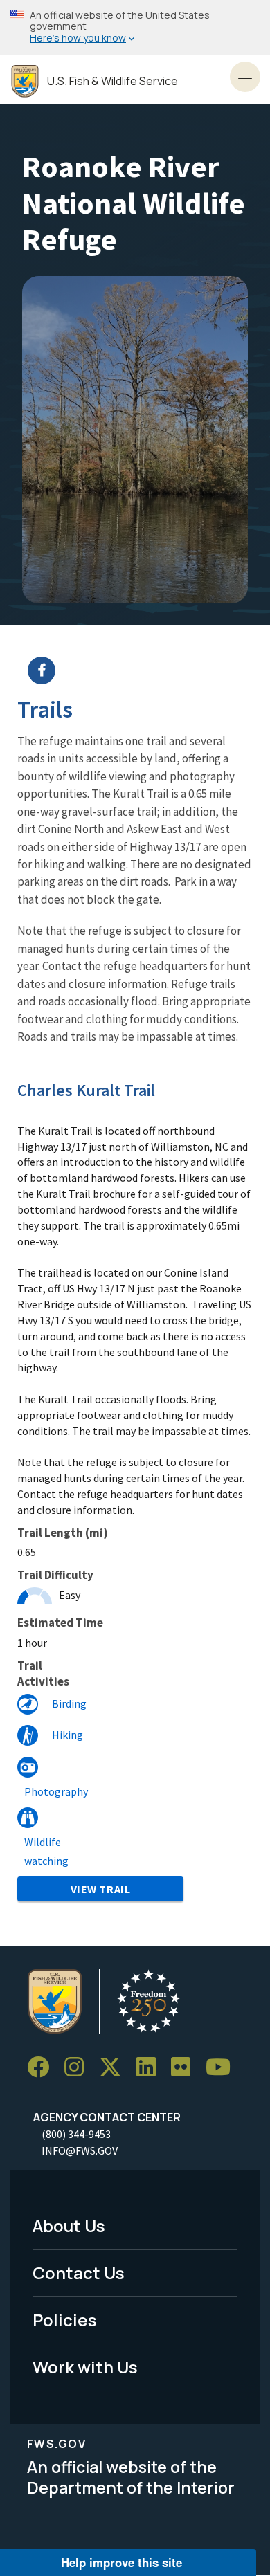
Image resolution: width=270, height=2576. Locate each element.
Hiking (67, 1735)
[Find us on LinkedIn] (151, 2067)
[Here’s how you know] (135, 27)
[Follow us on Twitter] (115, 2067)
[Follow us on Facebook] (43, 2067)
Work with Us (85, 2367)
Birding (69, 1703)
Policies (65, 2320)
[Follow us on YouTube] (223, 2067)
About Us (69, 2226)
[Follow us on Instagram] (79, 2067)
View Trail (101, 1889)
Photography (56, 1791)
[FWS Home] (25, 81)
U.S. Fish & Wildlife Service (112, 81)
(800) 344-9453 (76, 2134)
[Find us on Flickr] (186, 2067)
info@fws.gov (80, 2150)
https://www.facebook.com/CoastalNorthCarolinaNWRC (144, 670)
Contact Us (79, 2273)
